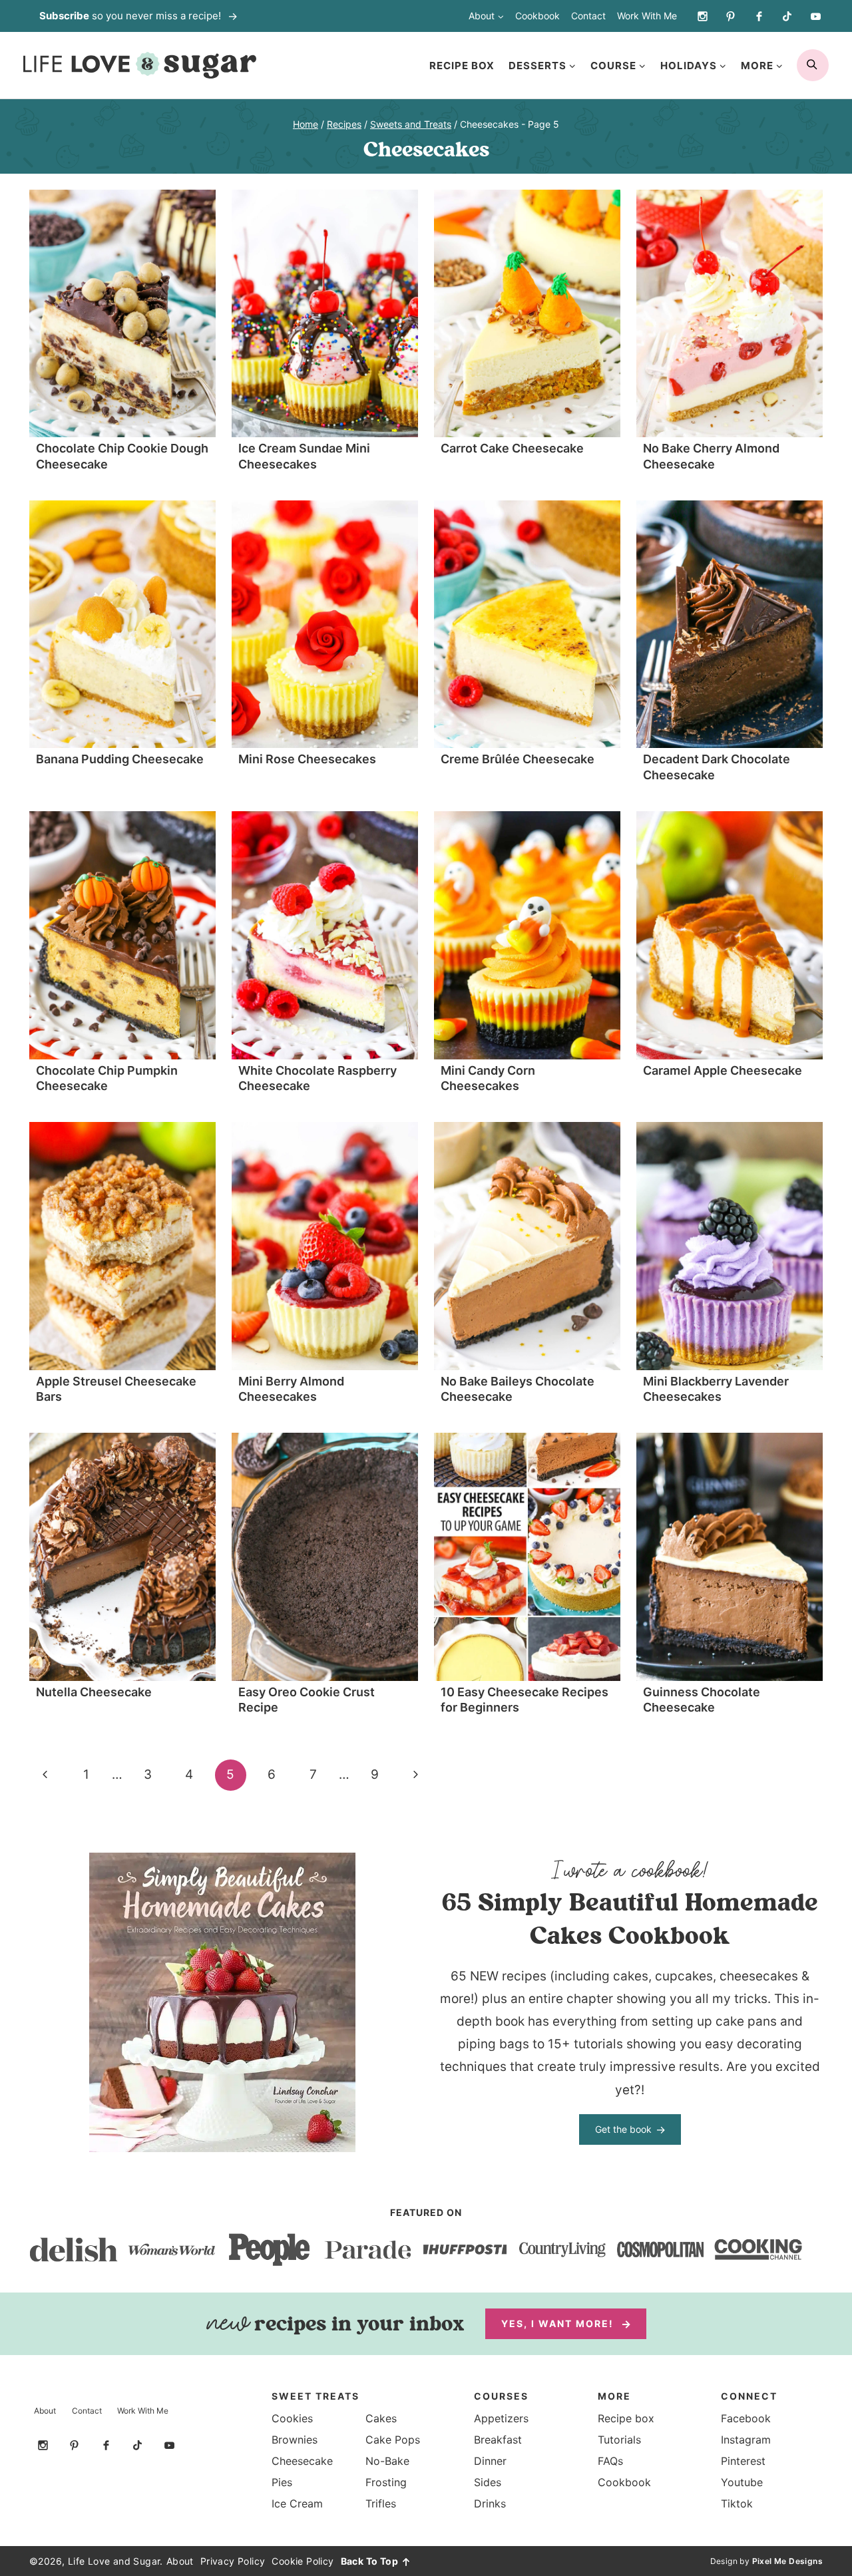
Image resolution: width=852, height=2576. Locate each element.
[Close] (665, 1148)
